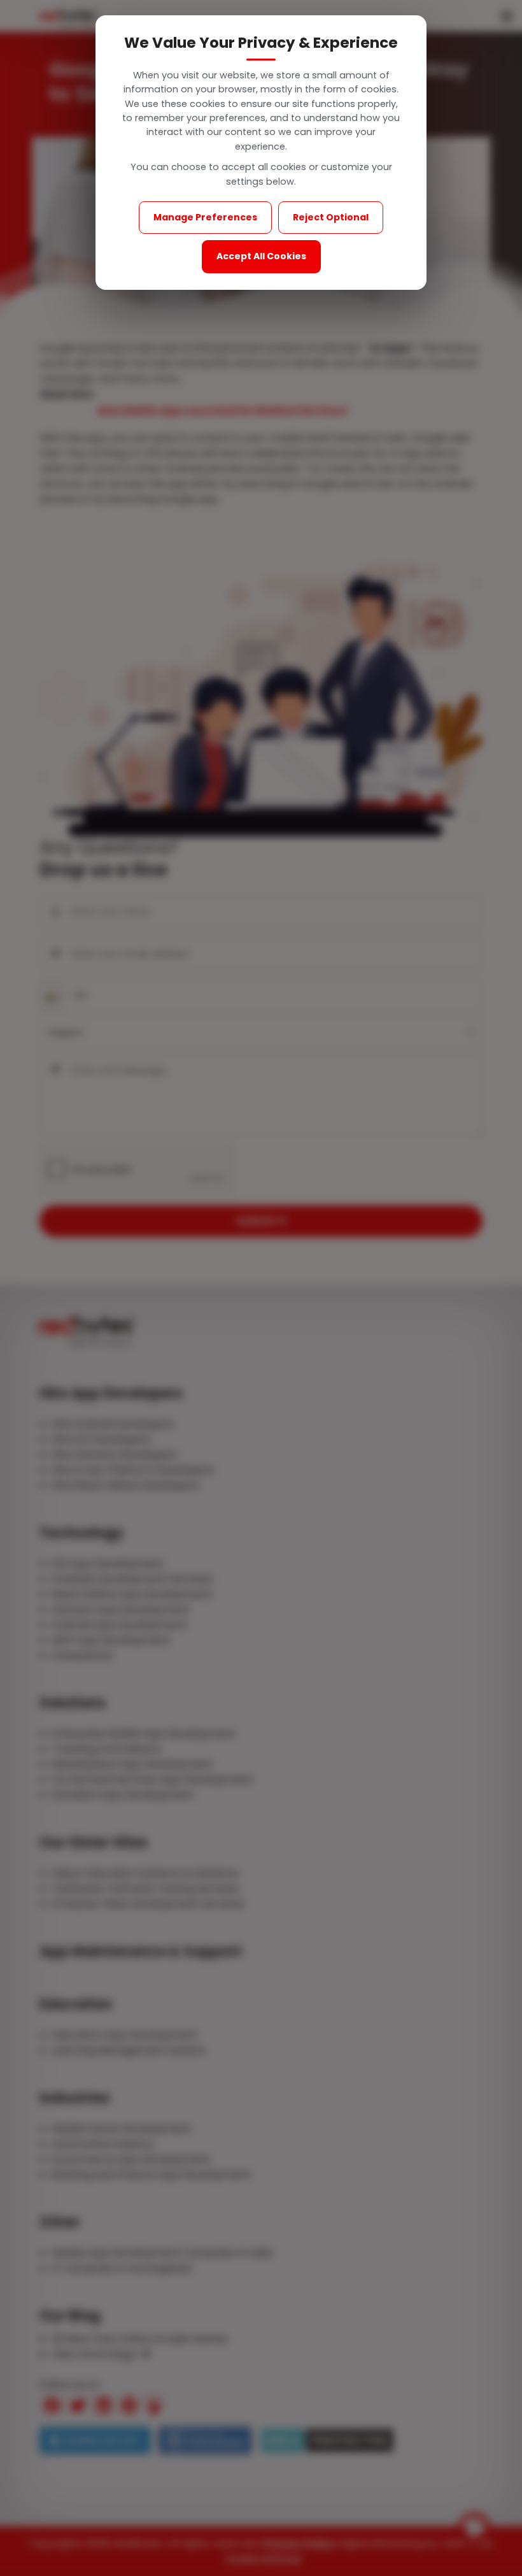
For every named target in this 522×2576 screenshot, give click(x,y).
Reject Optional (331, 217)
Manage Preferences (205, 217)
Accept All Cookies (261, 256)
